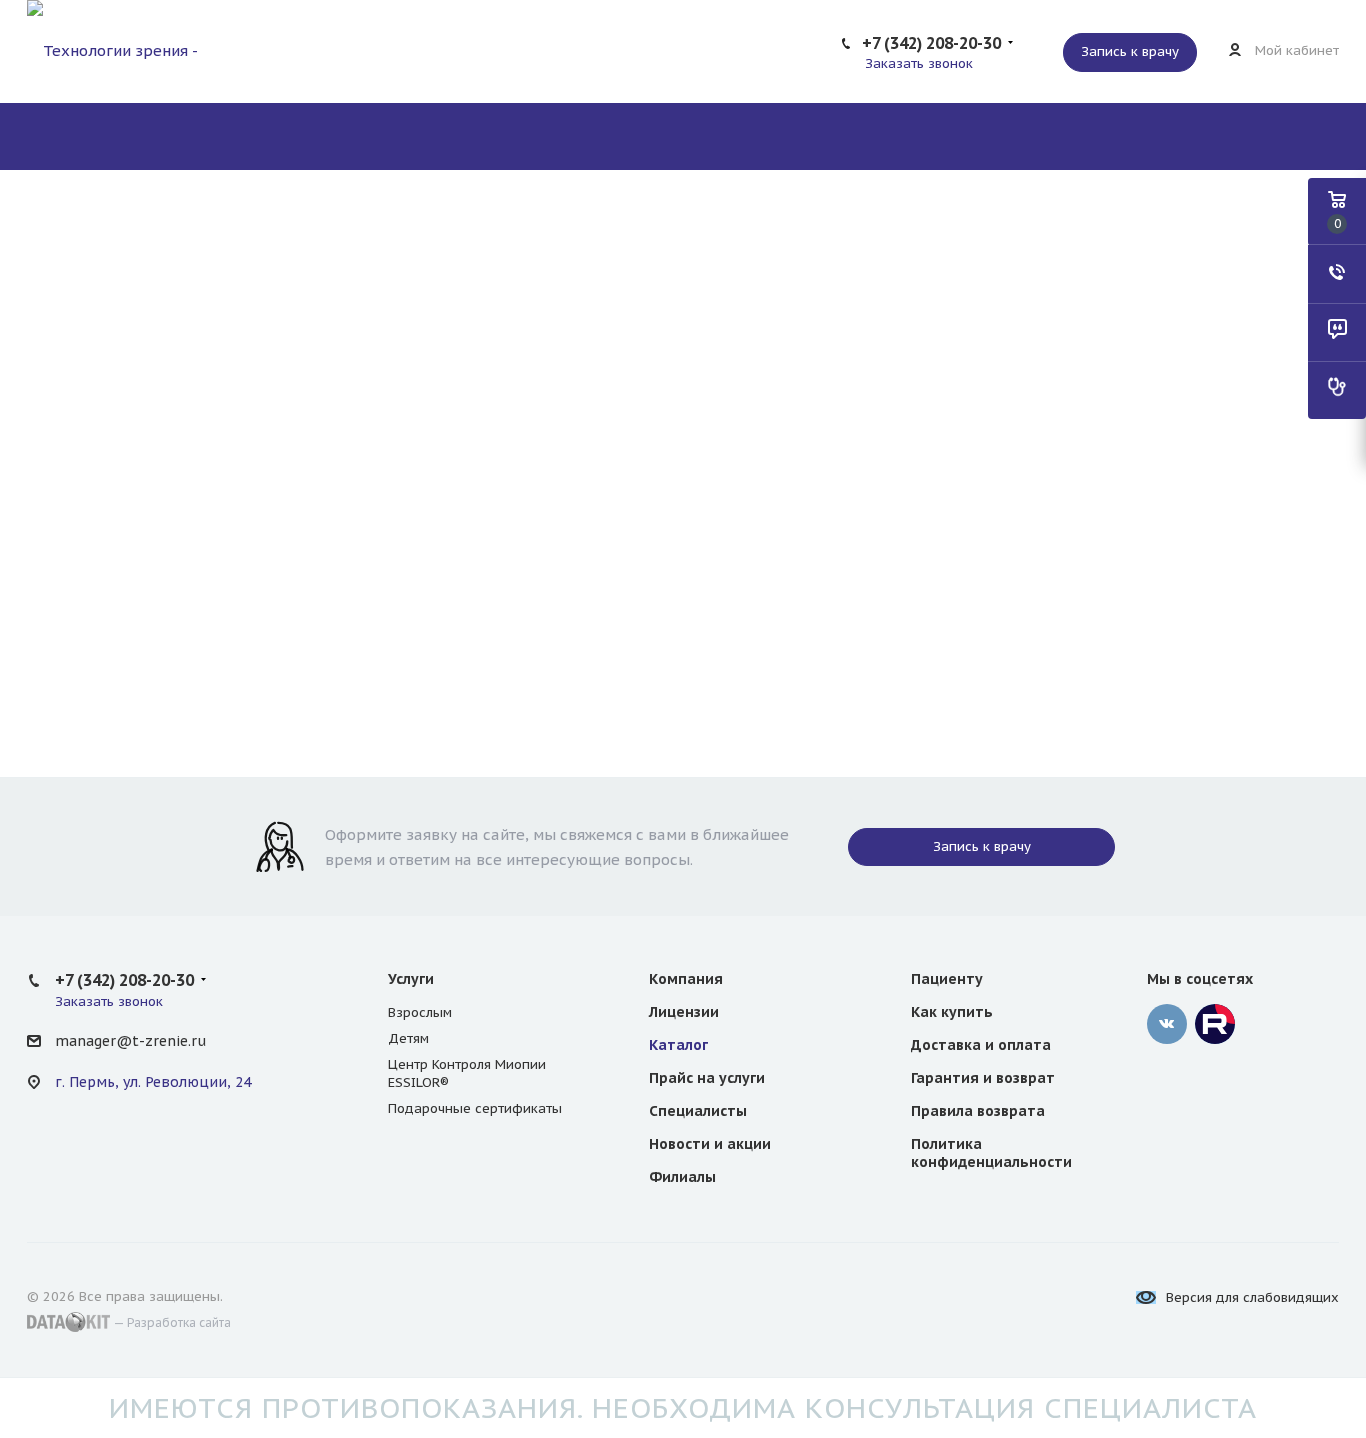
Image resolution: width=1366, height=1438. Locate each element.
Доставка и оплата (981, 1045)
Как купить (952, 1012)
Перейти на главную (683, 653)
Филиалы (682, 1177)
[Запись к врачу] (1337, 390)
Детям (408, 1038)
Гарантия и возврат (983, 1078)
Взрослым (420, 1012)
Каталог (678, 1045)
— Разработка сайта (170, 1322)
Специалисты (698, 1111)
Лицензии (684, 1012)
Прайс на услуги (707, 1078)
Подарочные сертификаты (475, 1108)
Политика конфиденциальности (991, 1153)
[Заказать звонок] (1337, 274)
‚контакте (1167, 1024)
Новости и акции (710, 1144)
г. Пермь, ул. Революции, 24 (153, 1082)
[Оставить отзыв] (1337, 332)
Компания (686, 979)
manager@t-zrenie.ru (130, 1041)
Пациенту (947, 979)
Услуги (411, 979)
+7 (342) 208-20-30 (931, 43)
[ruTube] (1215, 1024)
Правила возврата (978, 1111)
